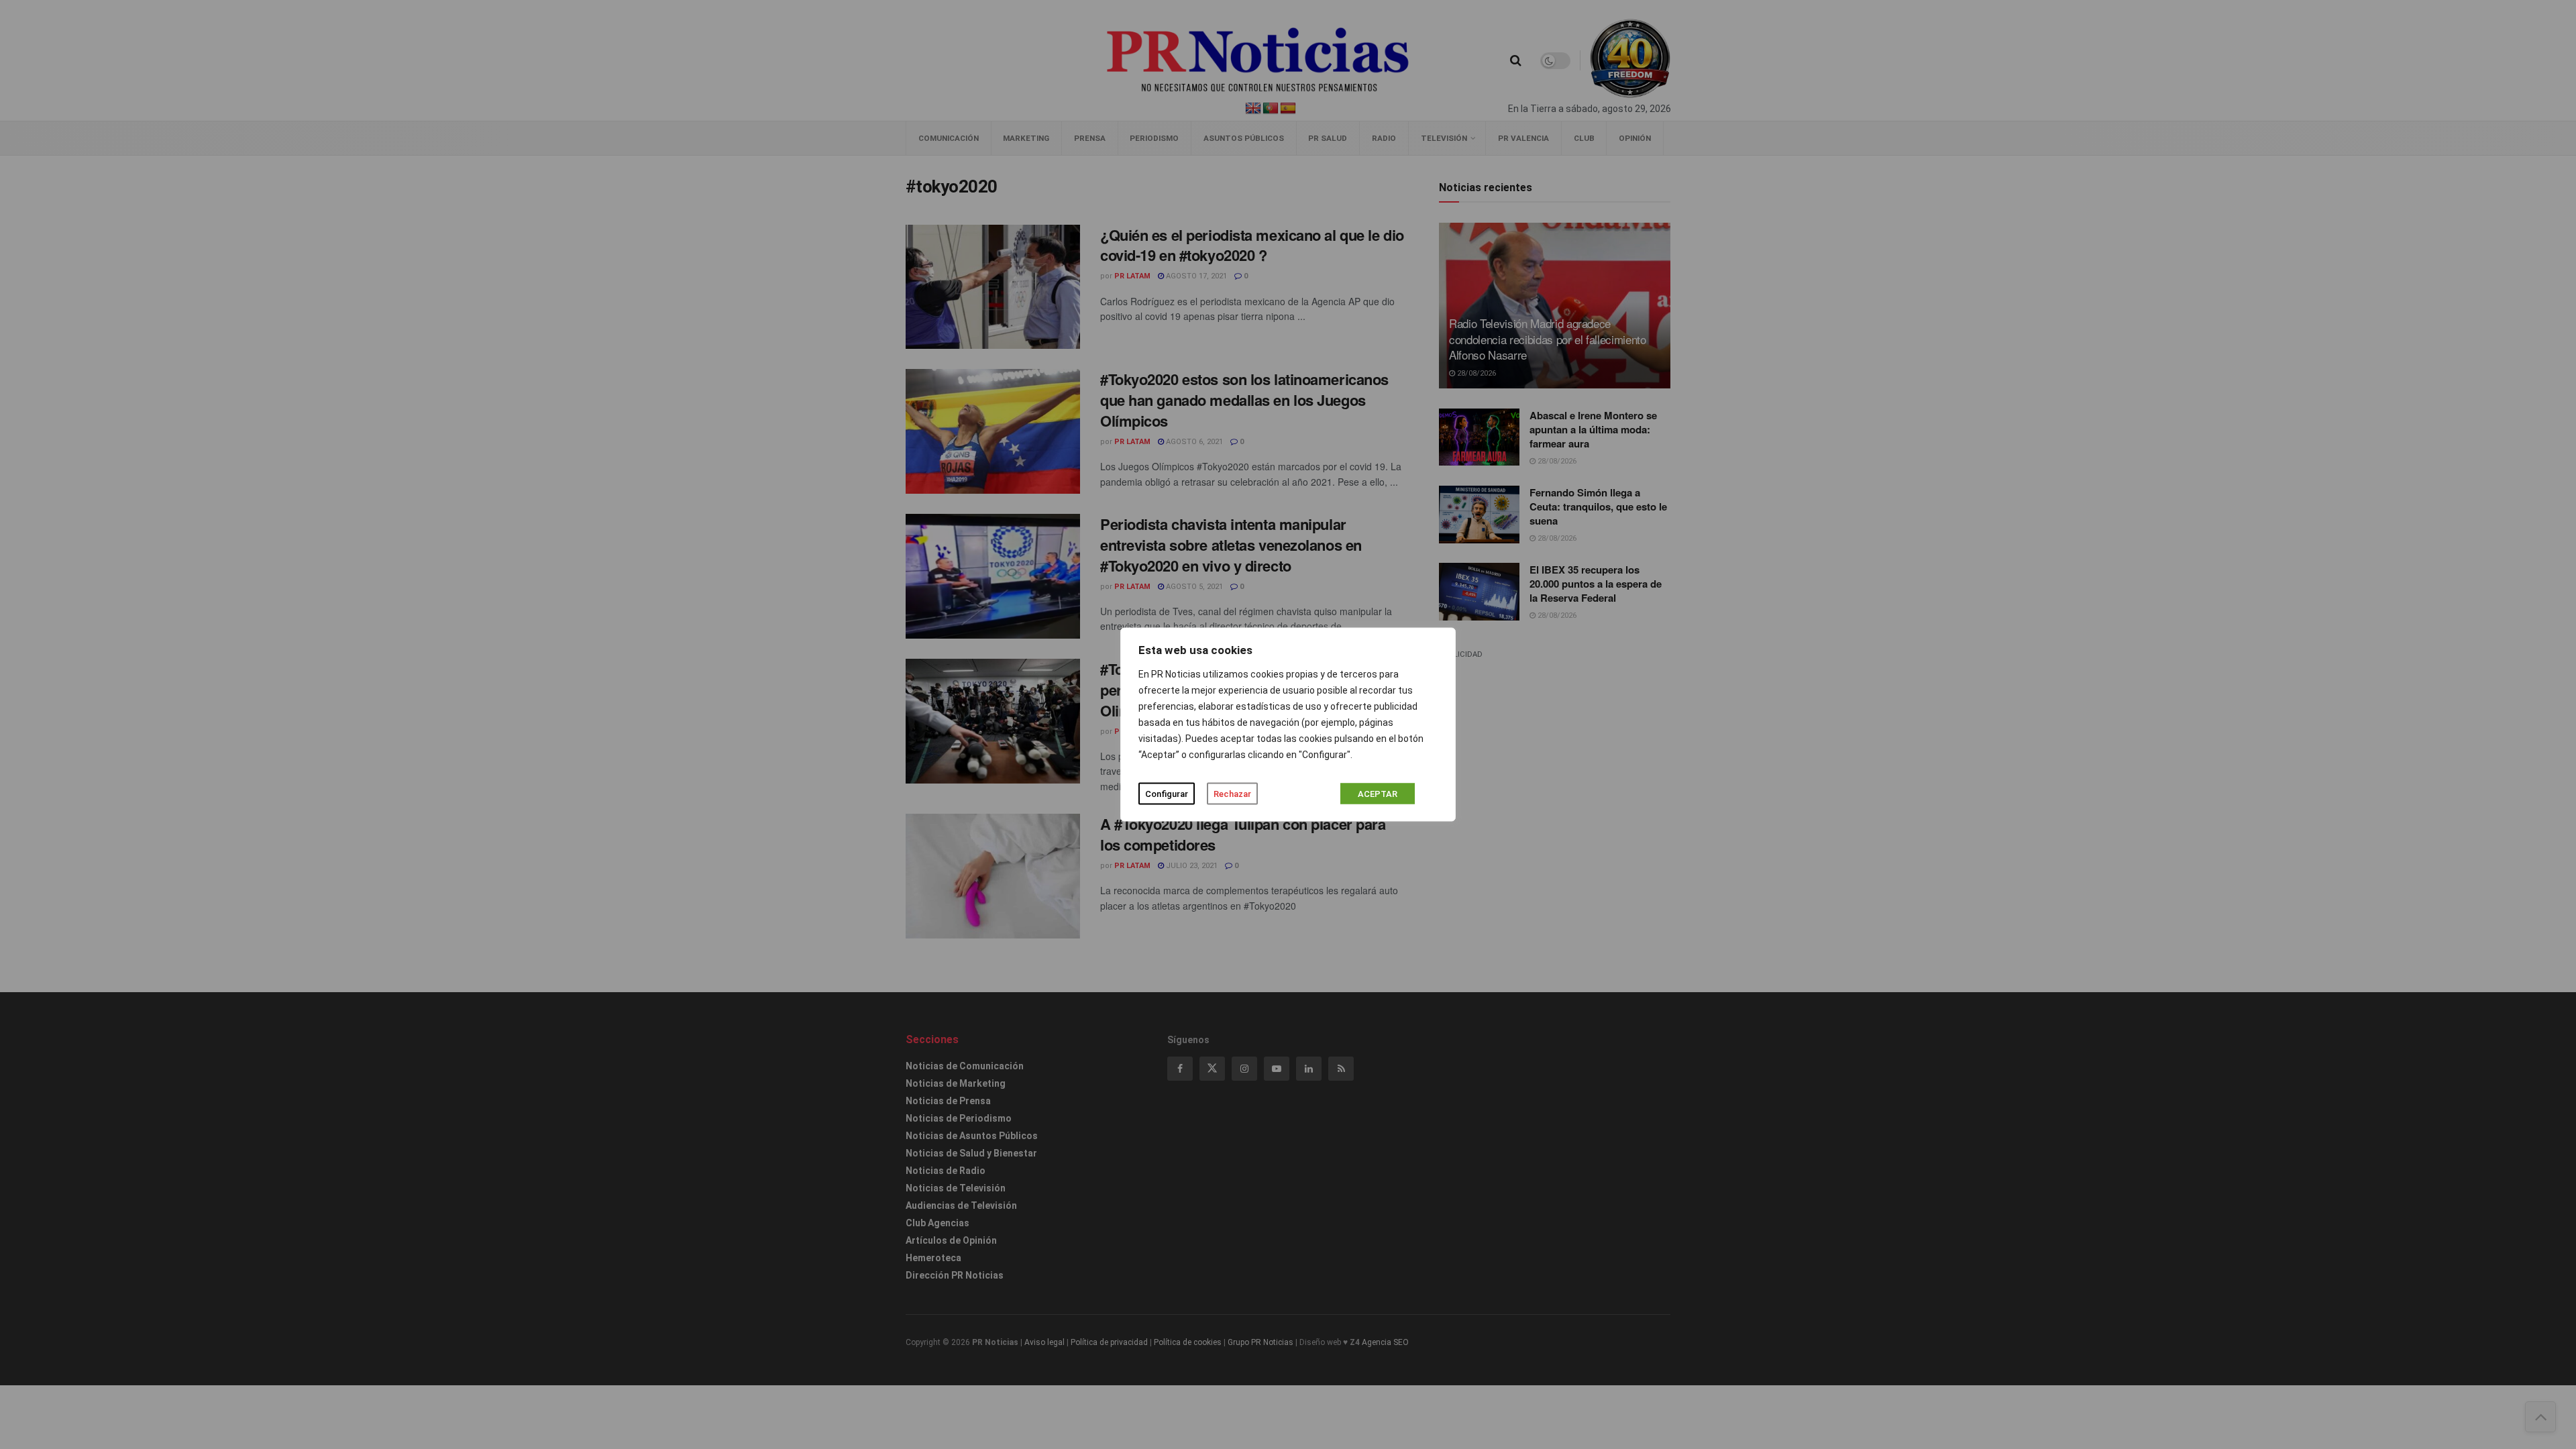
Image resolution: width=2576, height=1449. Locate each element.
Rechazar (1232, 794)
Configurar (1167, 794)
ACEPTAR (1378, 794)
